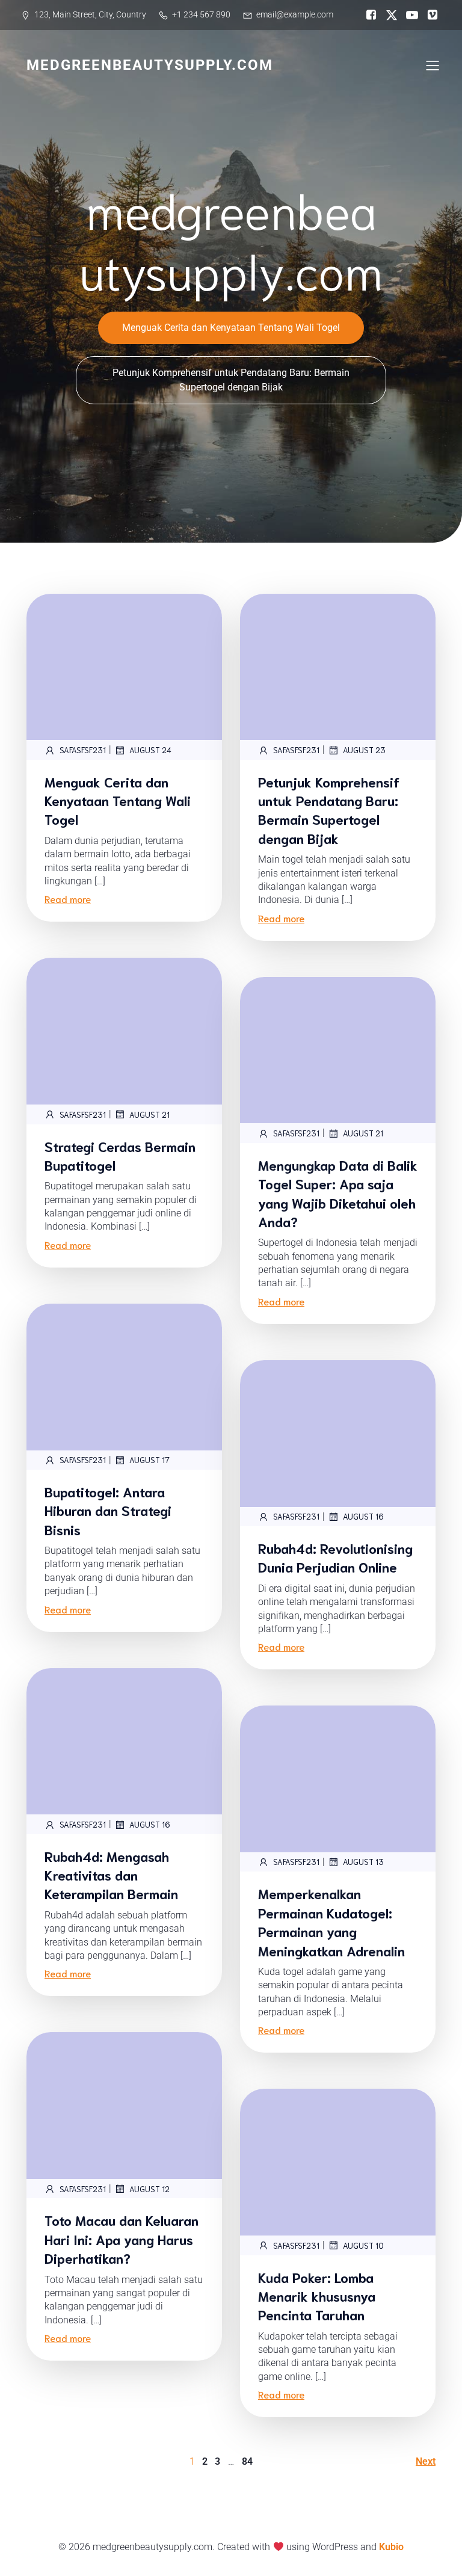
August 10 (363, 2245)
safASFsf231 (83, 750)
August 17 (149, 1460)
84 (247, 2461)
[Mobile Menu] (433, 65)
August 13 (363, 1862)
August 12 (149, 2189)
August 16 (363, 1516)
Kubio (391, 2547)
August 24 (150, 750)
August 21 (149, 1114)
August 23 (364, 750)
